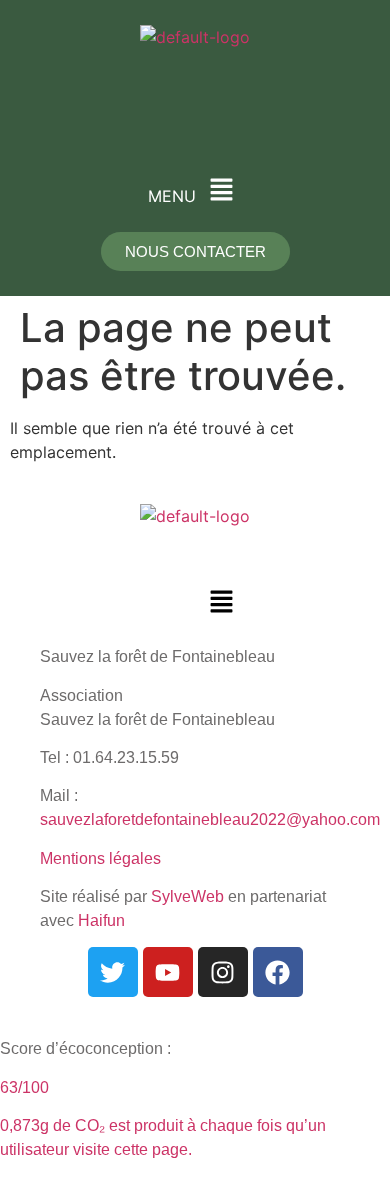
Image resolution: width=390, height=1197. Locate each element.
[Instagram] (223, 972)
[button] (194, 190)
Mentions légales (100, 858)
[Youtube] (168, 972)
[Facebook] (278, 972)
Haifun (101, 920)
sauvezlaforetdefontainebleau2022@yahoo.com (210, 819)
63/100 (24, 1087)
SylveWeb (187, 896)
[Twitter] (113, 972)
